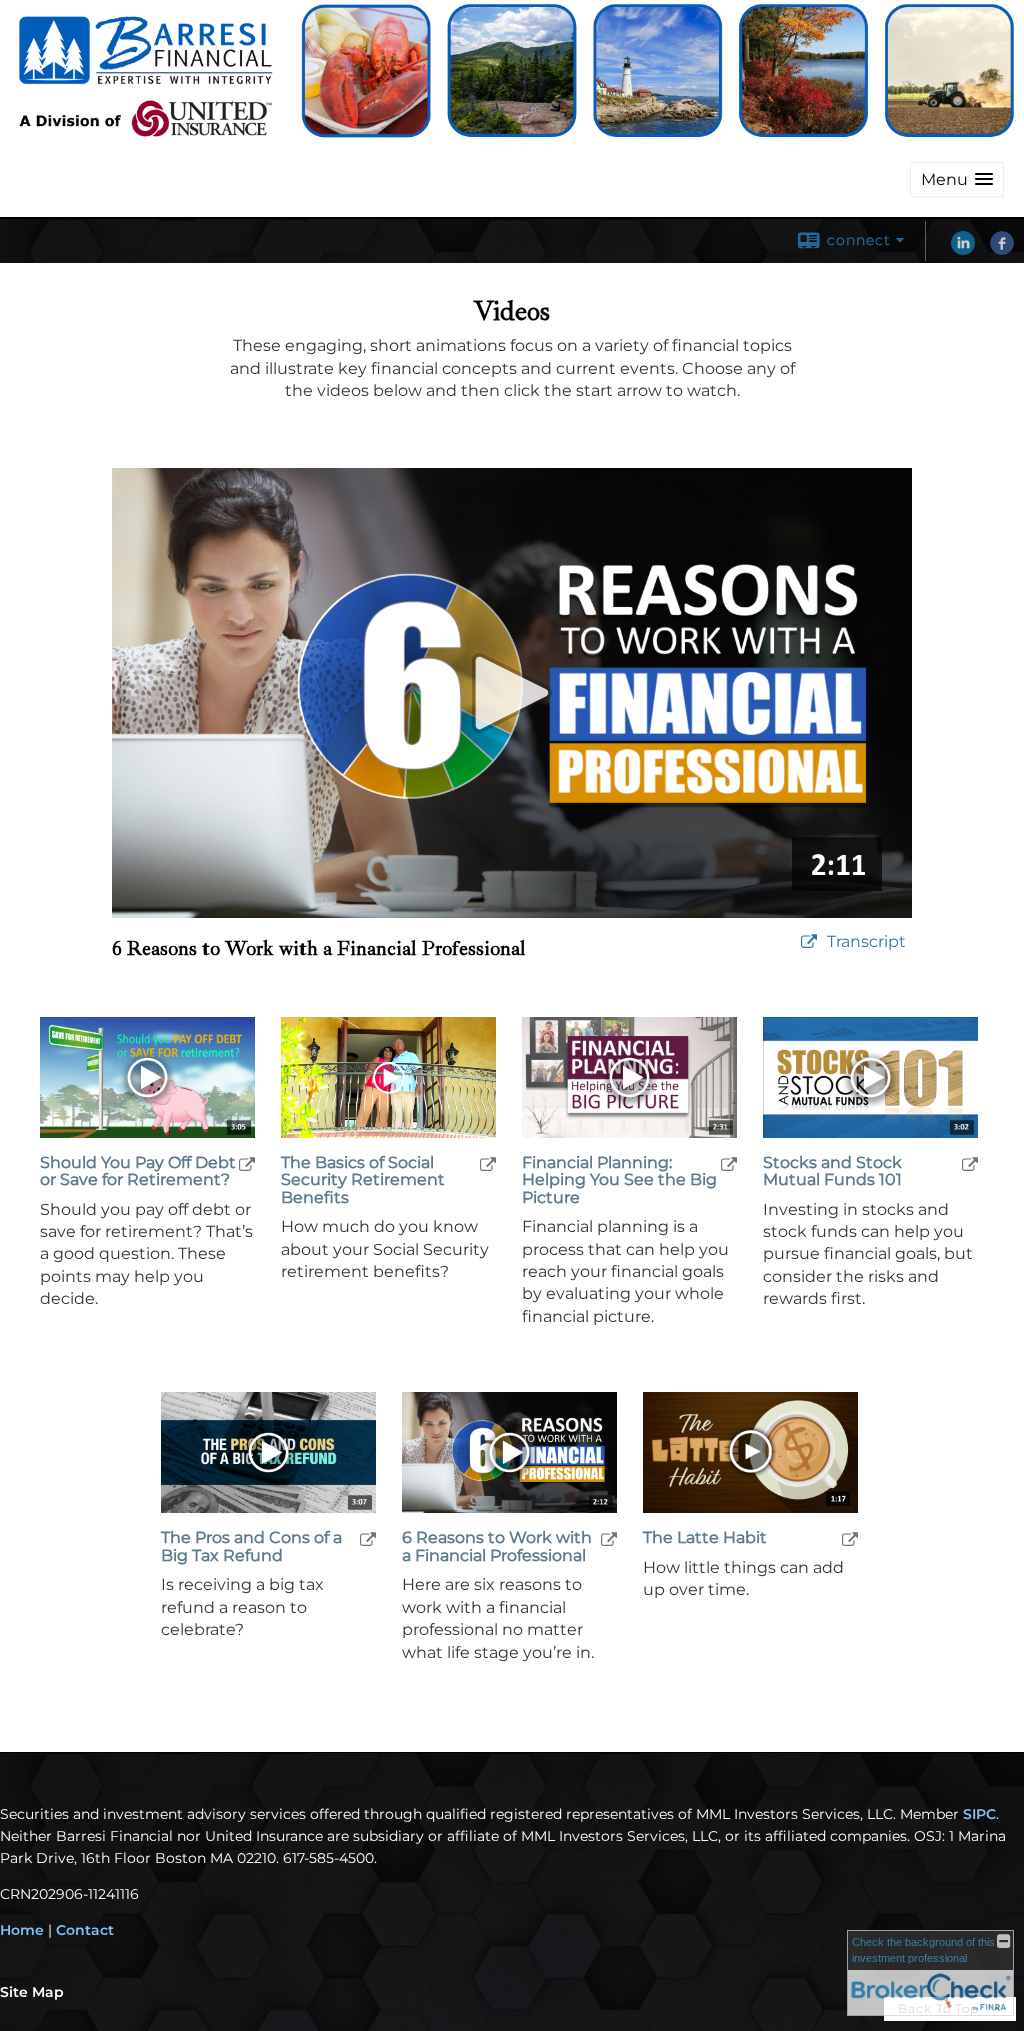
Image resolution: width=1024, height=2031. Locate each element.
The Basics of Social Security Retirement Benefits (363, 1180)
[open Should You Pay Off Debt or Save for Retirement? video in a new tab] (247, 1163)
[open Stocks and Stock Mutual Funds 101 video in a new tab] (970, 1163)
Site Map (32, 1992)
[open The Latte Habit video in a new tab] (850, 1538)
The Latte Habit (705, 1538)
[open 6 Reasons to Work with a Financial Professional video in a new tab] (609, 1538)
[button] (957, 179)
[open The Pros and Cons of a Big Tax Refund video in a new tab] (368, 1538)
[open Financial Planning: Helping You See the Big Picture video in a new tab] (729, 1163)
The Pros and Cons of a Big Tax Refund (251, 1546)
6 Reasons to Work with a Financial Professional (497, 1546)
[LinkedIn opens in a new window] (963, 250)
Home (22, 1930)
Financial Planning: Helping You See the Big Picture (619, 1180)
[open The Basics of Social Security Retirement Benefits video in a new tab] (488, 1163)
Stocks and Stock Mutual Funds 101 (832, 1171)
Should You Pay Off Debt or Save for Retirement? (138, 1171)
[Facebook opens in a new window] (1002, 250)
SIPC (979, 1814)
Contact (85, 1930)
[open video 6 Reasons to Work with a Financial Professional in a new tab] (809, 942)
